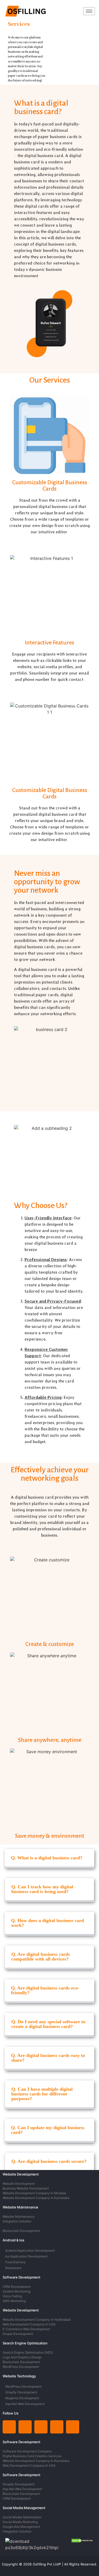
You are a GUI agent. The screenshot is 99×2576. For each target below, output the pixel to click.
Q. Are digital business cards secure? (49, 2161)
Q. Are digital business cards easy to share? (48, 2058)
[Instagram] (25, 2427)
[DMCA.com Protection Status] (82, 2541)
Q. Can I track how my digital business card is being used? (42, 1889)
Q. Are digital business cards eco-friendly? (45, 1990)
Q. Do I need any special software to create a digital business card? (48, 2024)
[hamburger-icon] (89, 11)
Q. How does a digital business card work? (48, 1923)
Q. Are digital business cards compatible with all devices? (41, 1957)
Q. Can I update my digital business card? (48, 2130)
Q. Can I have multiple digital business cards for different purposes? (42, 2094)
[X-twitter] (41, 2427)
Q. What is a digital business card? (47, 1858)
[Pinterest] (57, 2427)
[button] (49, 1859)
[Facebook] (73, 2427)
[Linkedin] (9, 2427)
